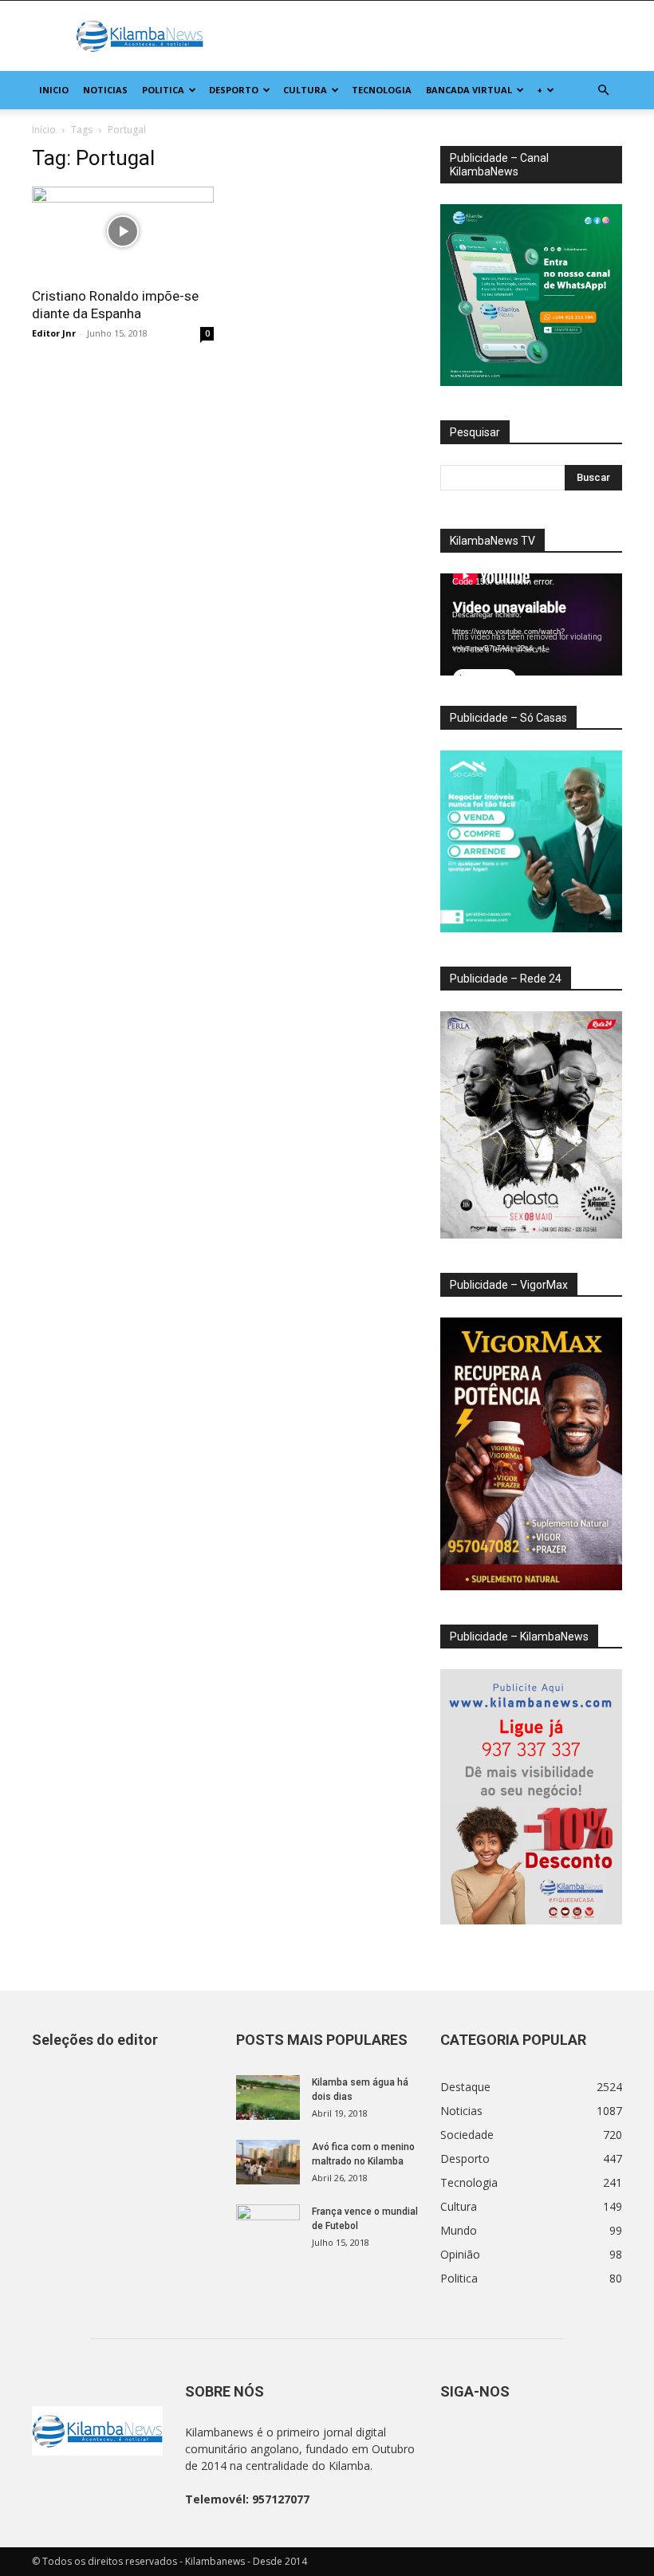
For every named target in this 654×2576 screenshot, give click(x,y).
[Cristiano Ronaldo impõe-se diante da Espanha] (123, 232)
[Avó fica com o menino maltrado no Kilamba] (268, 2162)
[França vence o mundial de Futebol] (268, 2227)
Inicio (54, 90)
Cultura (305, 90)
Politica (163, 90)
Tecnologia (382, 90)
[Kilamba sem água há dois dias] (268, 2097)
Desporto (234, 90)
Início (44, 130)
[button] (603, 91)
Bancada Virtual (469, 90)
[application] (531, 624)
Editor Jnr (54, 333)
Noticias (105, 90)
